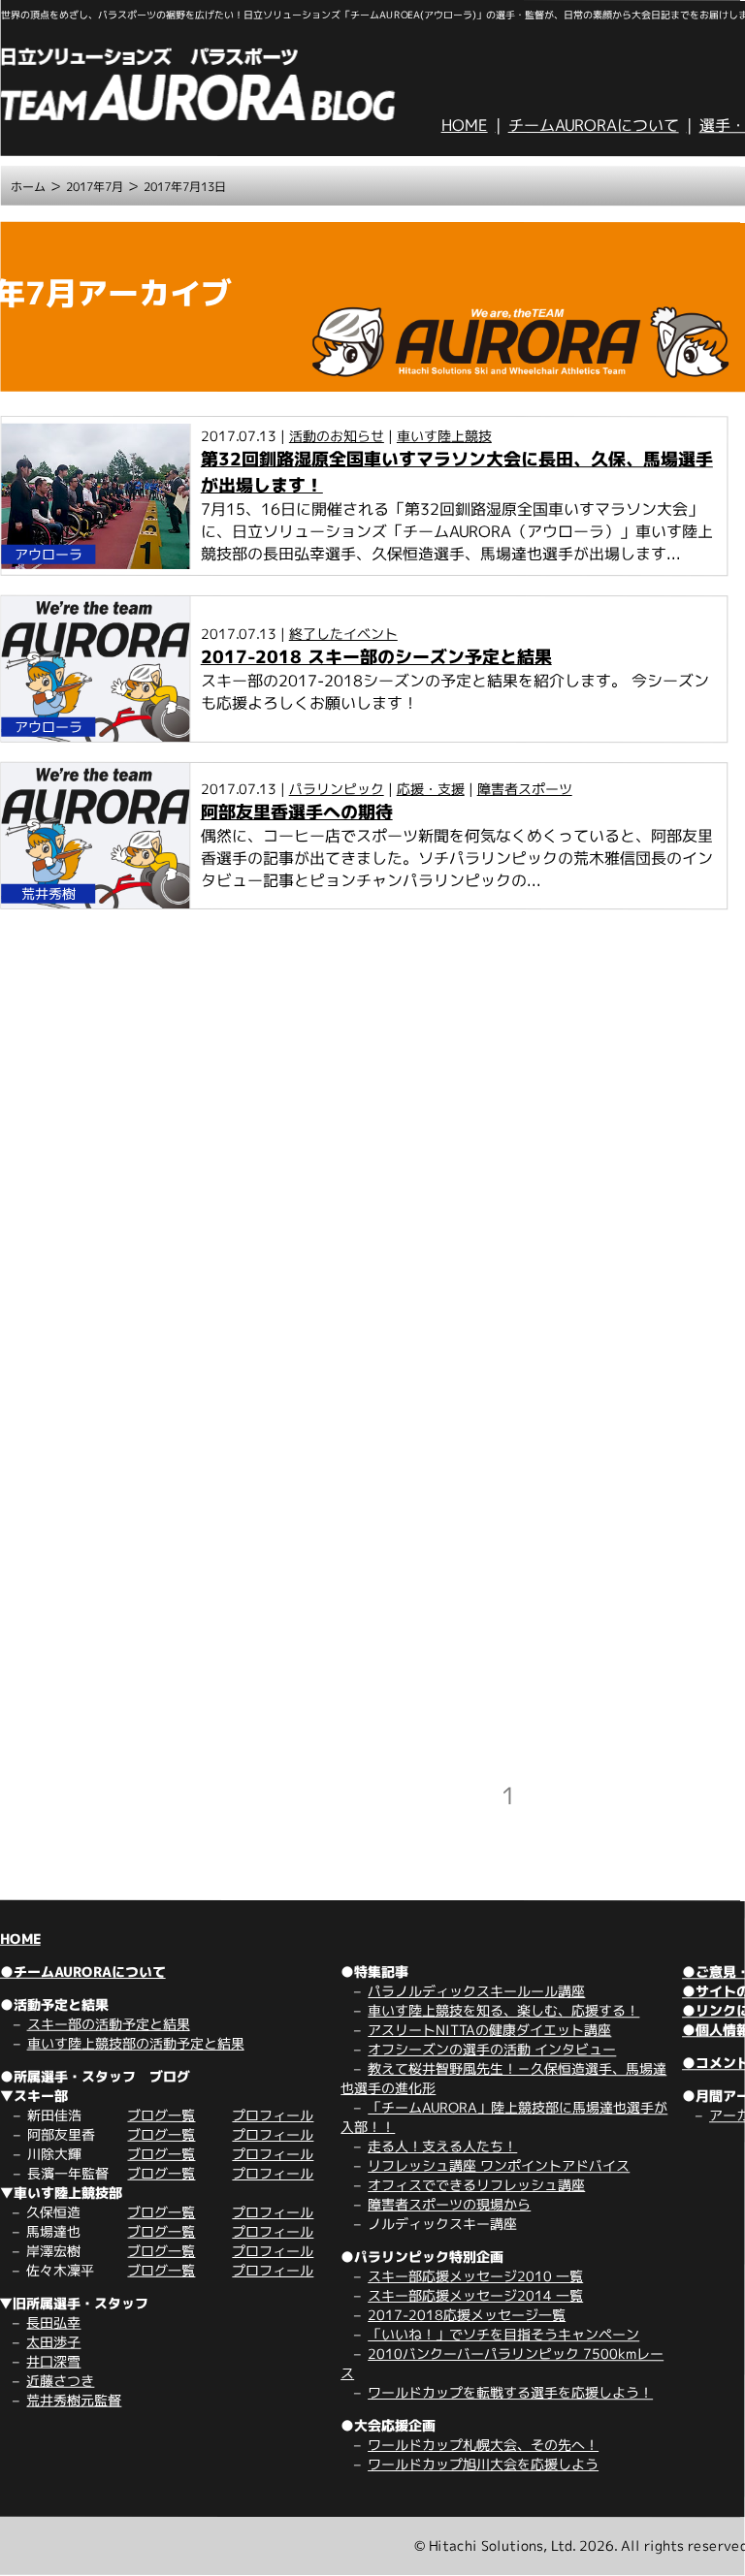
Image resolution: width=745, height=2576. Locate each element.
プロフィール (273, 2115)
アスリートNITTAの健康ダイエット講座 (489, 2030)
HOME (465, 125)
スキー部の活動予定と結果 (109, 2024)
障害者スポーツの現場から (449, 2204)
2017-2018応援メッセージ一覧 (467, 2315)
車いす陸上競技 (444, 436)
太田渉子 (53, 2342)
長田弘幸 (53, 2322)
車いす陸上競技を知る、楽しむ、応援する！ (503, 2010)
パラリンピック (337, 789)
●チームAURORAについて (83, 1972)
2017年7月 (95, 187)
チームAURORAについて (594, 125)
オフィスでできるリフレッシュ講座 (476, 2185)
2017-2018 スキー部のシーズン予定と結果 (376, 657)
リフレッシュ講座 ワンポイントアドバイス (499, 2165)
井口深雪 (53, 2361)
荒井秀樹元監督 (74, 2400)
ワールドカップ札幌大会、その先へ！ (483, 2445)
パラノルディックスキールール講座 (476, 1991)
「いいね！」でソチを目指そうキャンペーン (503, 2334)
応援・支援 (431, 789)
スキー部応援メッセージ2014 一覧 (475, 2295)
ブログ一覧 (161, 2115)
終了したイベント (343, 634)
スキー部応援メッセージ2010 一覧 (475, 2276)
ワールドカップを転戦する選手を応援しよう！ (510, 2392)
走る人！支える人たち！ (442, 2146)
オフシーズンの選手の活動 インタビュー (492, 2049)
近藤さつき (60, 2381)
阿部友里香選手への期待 (297, 812)
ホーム (28, 187)
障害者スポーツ (525, 789)
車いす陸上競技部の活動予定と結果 (136, 2043)
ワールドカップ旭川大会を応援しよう (483, 2464)
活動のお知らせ (337, 436)
